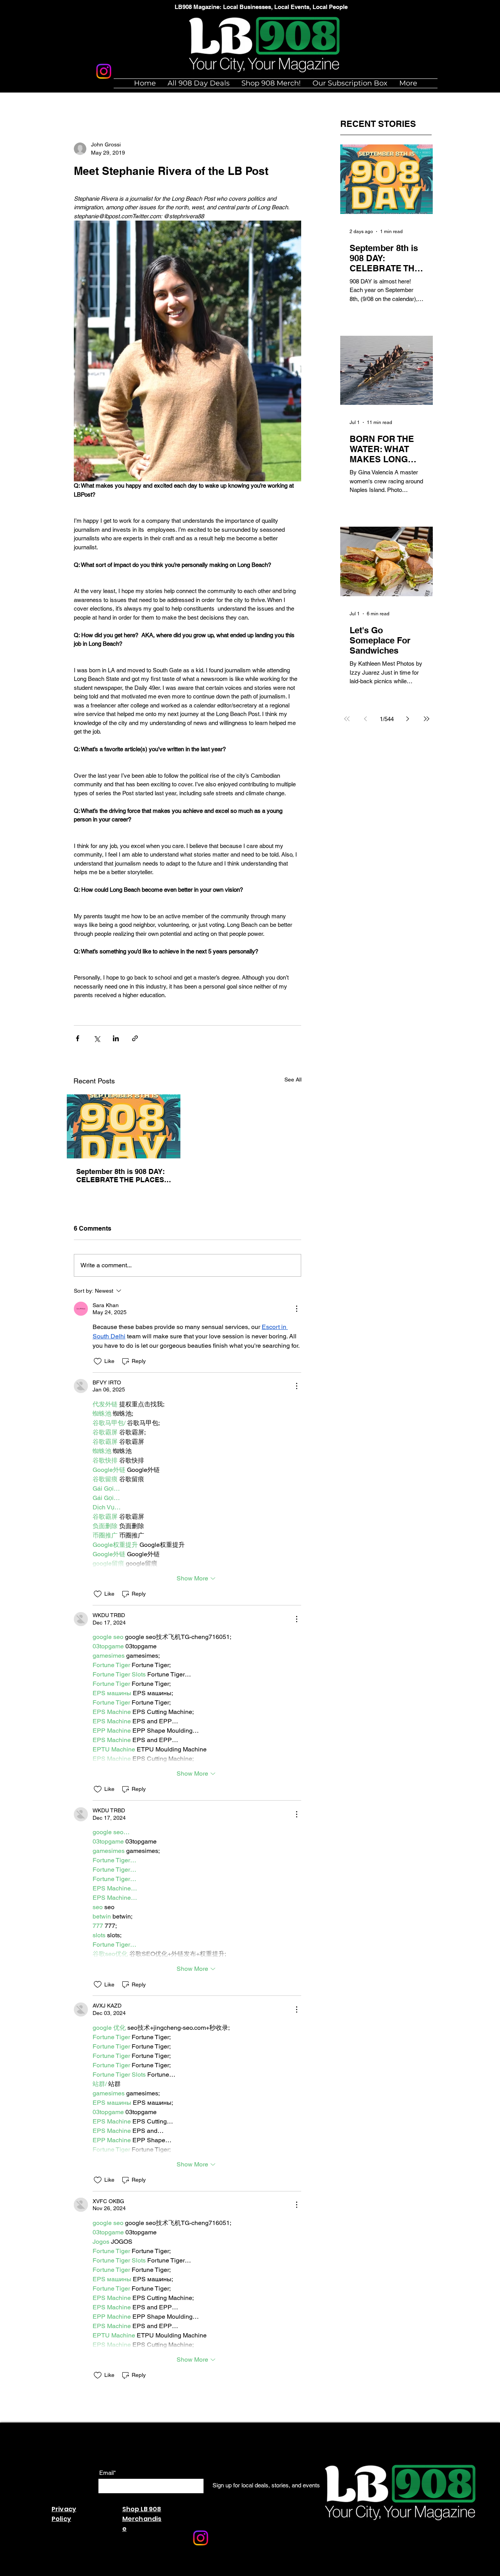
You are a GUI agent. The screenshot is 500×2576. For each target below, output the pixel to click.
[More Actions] (296, 1309)
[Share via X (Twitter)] (97, 1038)
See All (293, 1080)
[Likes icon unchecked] (98, 1361)
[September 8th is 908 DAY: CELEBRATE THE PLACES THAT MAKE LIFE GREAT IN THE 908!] (124, 1126)
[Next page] (408, 719)
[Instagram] (104, 71)
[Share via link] (135, 1038)
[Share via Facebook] (78, 1038)
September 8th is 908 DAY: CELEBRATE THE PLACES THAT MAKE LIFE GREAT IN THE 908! (122, 1176)
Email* (108, 2473)
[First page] (347, 719)
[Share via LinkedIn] (116, 1038)
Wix (171, 2572)
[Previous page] (366, 719)
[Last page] (427, 719)
